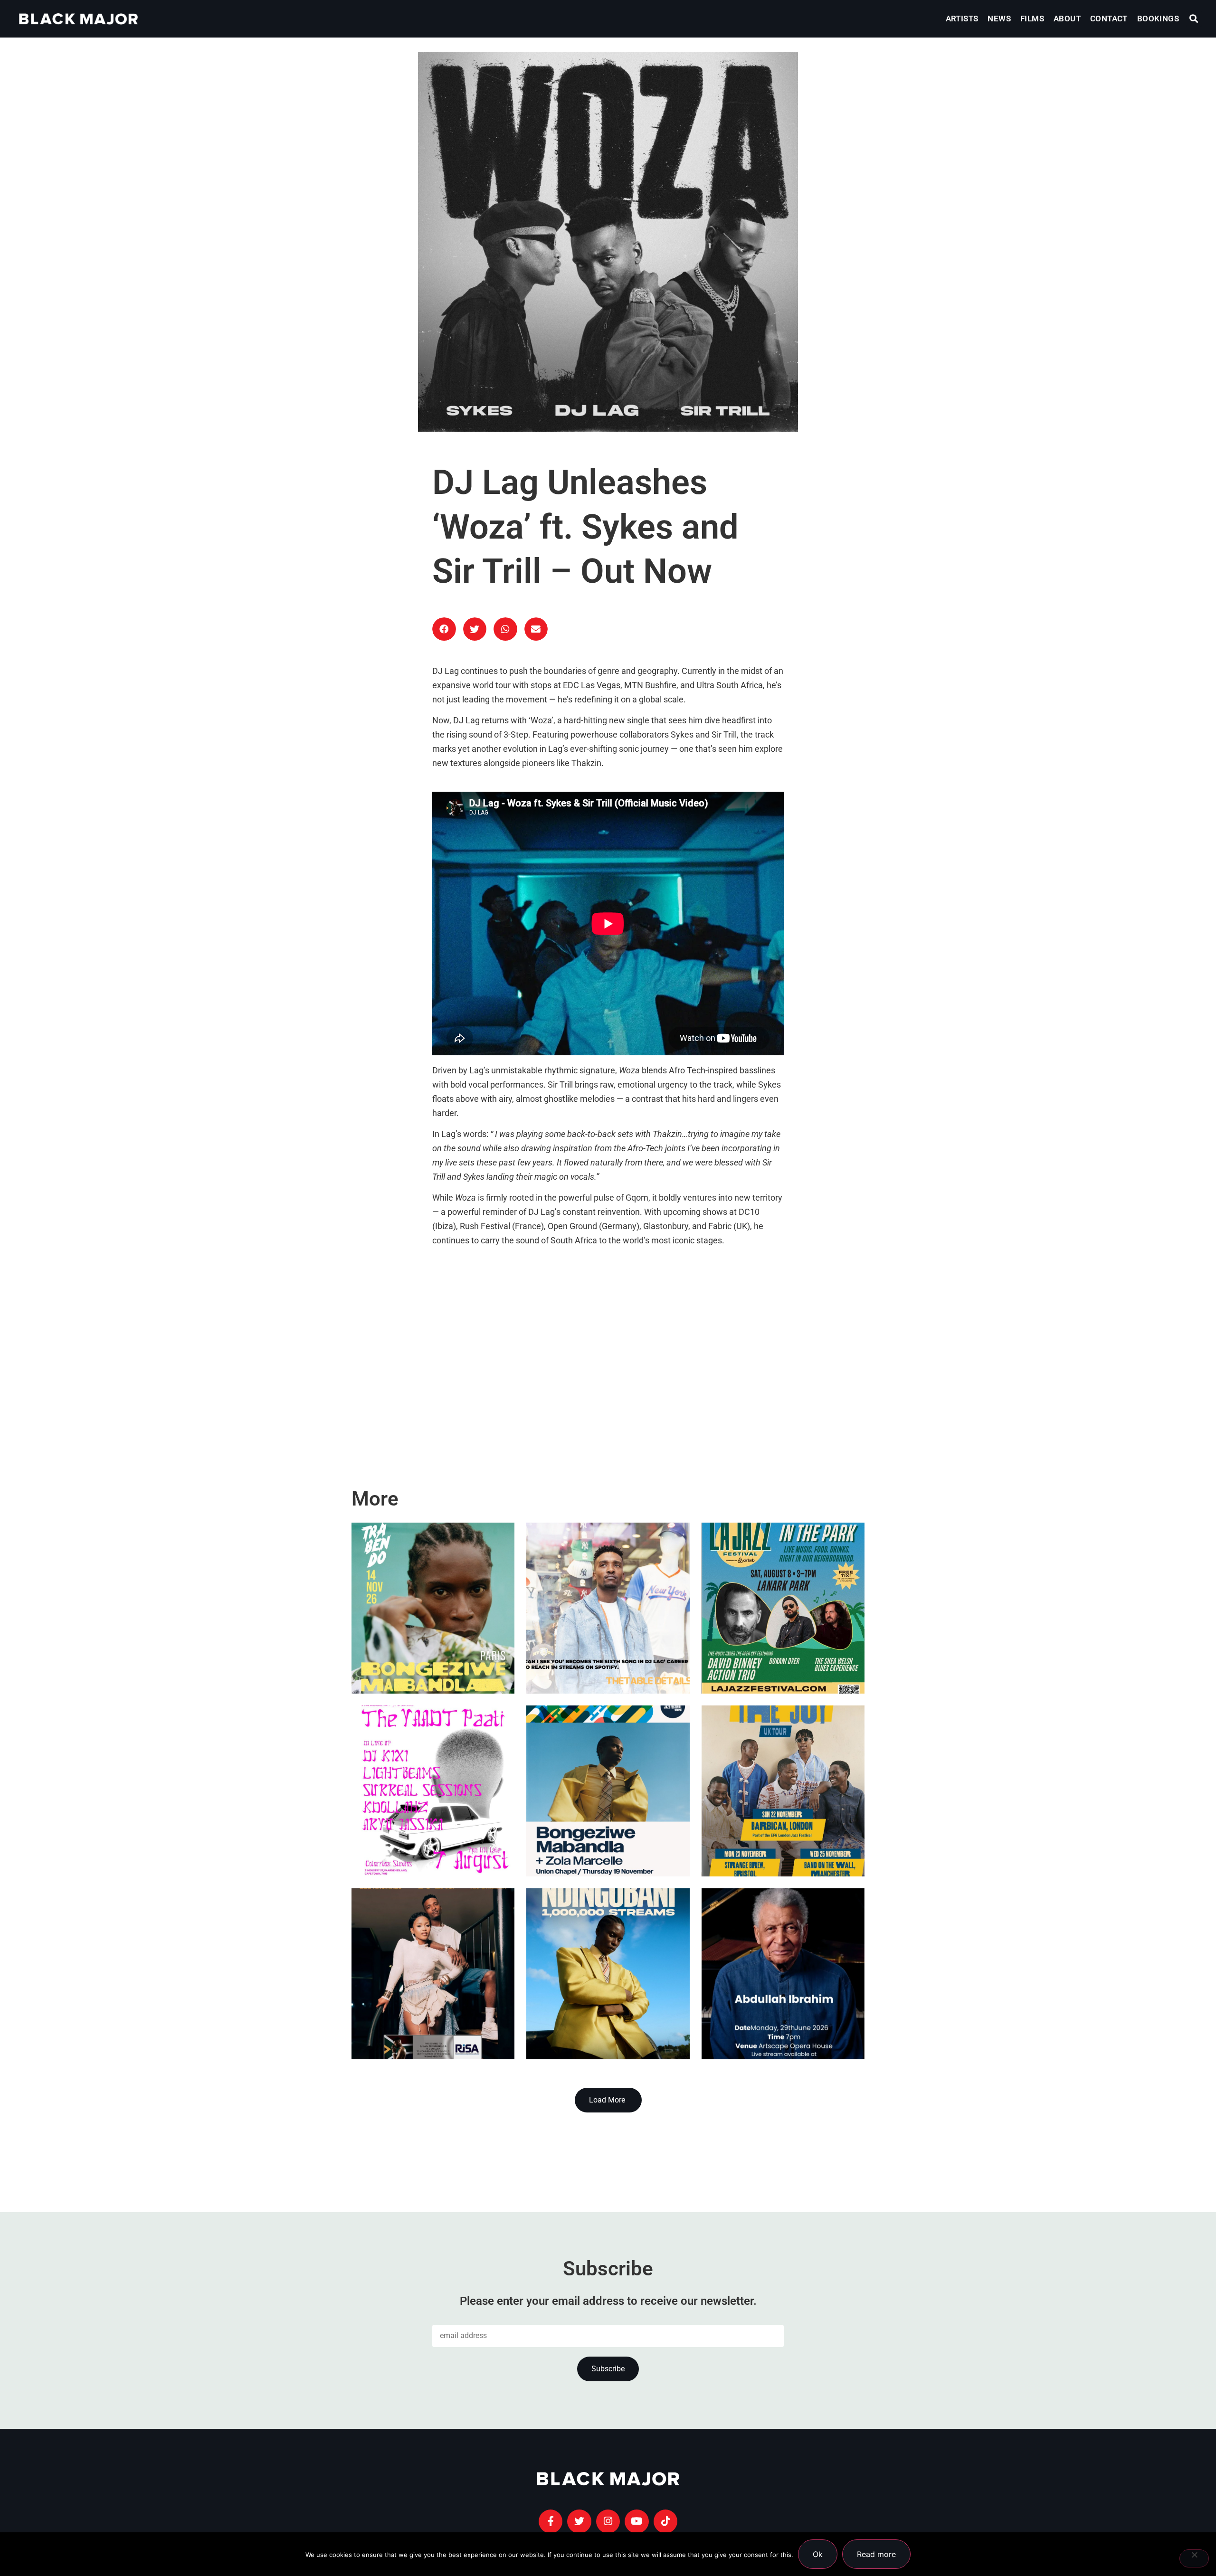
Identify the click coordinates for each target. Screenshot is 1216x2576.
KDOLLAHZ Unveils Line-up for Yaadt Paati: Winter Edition (430, 1828)
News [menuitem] (999, 19)
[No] (1194, 2558)
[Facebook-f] (551, 2521)
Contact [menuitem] (1109, 19)
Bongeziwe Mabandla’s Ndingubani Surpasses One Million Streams (589, 1988)
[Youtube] (636, 2521)
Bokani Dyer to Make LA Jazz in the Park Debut (781, 1645)
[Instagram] (608, 2521)
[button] (1194, 19)
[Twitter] (579, 2521)
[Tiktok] (665, 2521)
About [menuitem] (1067, 19)
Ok (818, 2554)
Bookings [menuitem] (1158, 19)
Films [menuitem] (1032, 19)
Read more (876, 2554)
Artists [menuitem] (962, 19)
